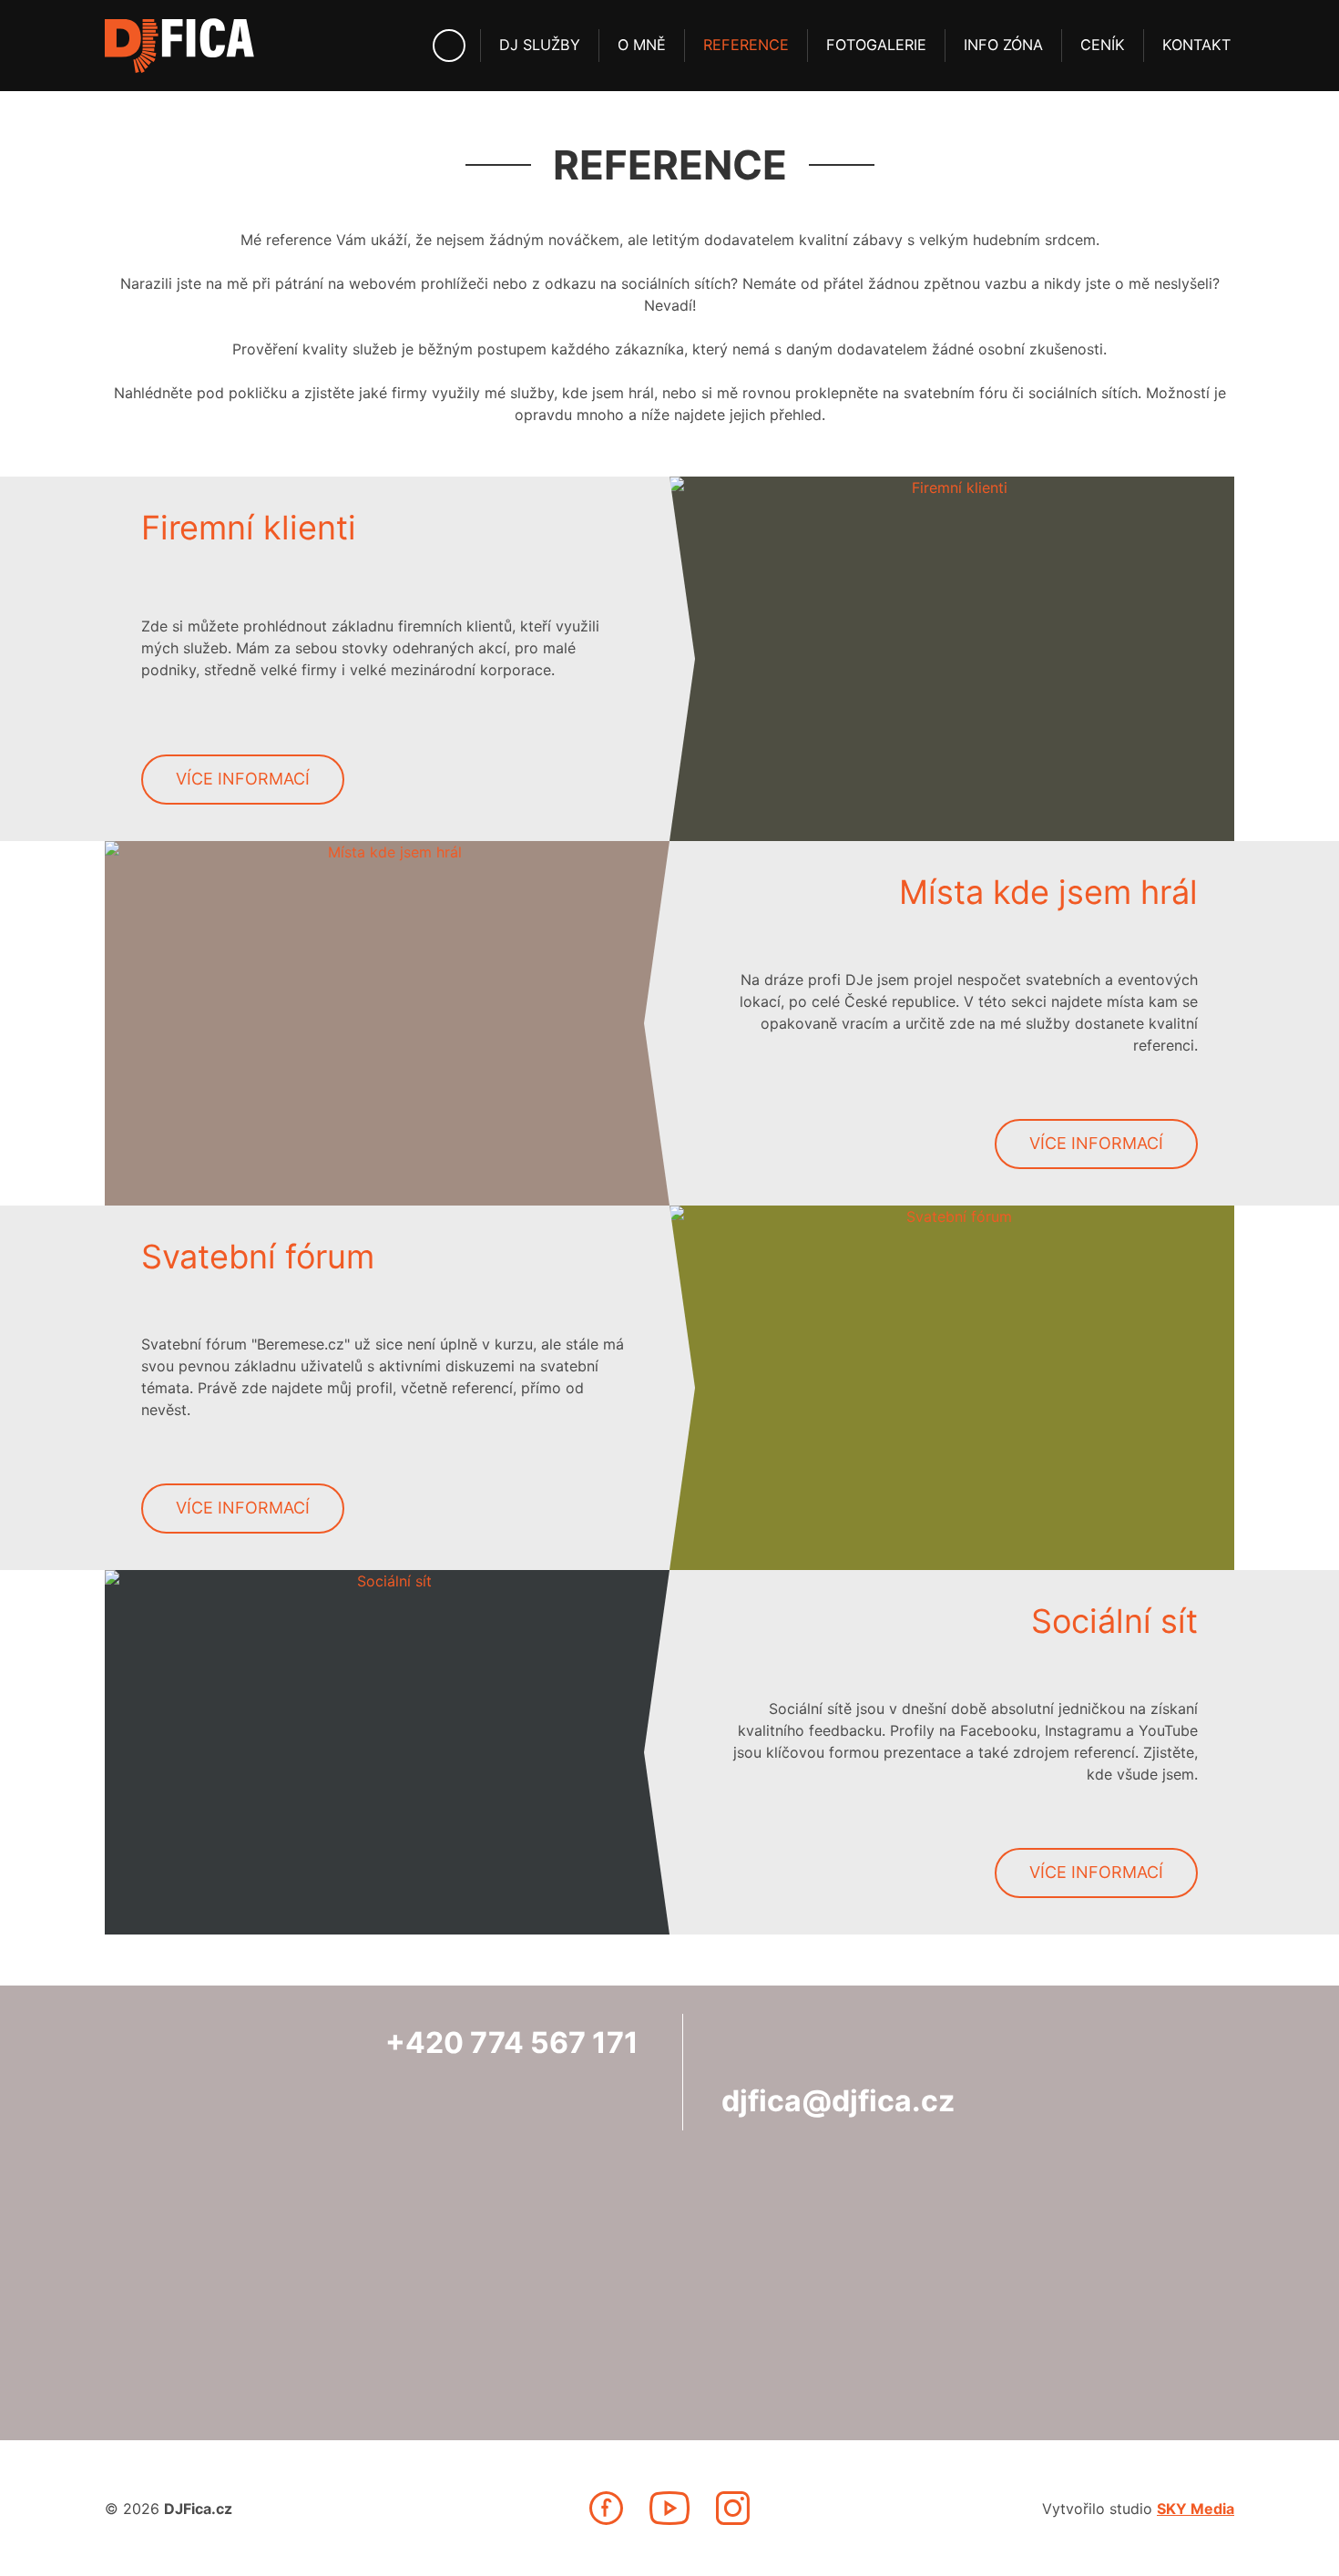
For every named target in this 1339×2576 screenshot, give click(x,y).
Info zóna (1003, 45)
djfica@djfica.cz (838, 2101)
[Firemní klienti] (952, 659)
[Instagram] (733, 2508)
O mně (642, 45)
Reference (746, 45)
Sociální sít (1114, 1621)
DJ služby (540, 45)
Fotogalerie (876, 45)
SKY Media (1196, 2509)
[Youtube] (669, 2508)
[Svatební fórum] (952, 1388)
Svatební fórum (258, 1257)
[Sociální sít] (387, 1752)
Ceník (1103, 45)
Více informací (243, 779)
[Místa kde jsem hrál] (387, 1023)
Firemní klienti (249, 528)
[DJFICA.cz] (179, 46)
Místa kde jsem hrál (1048, 892)
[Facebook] (606, 2508)
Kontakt (1196, 45)
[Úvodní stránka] (449, 46)
